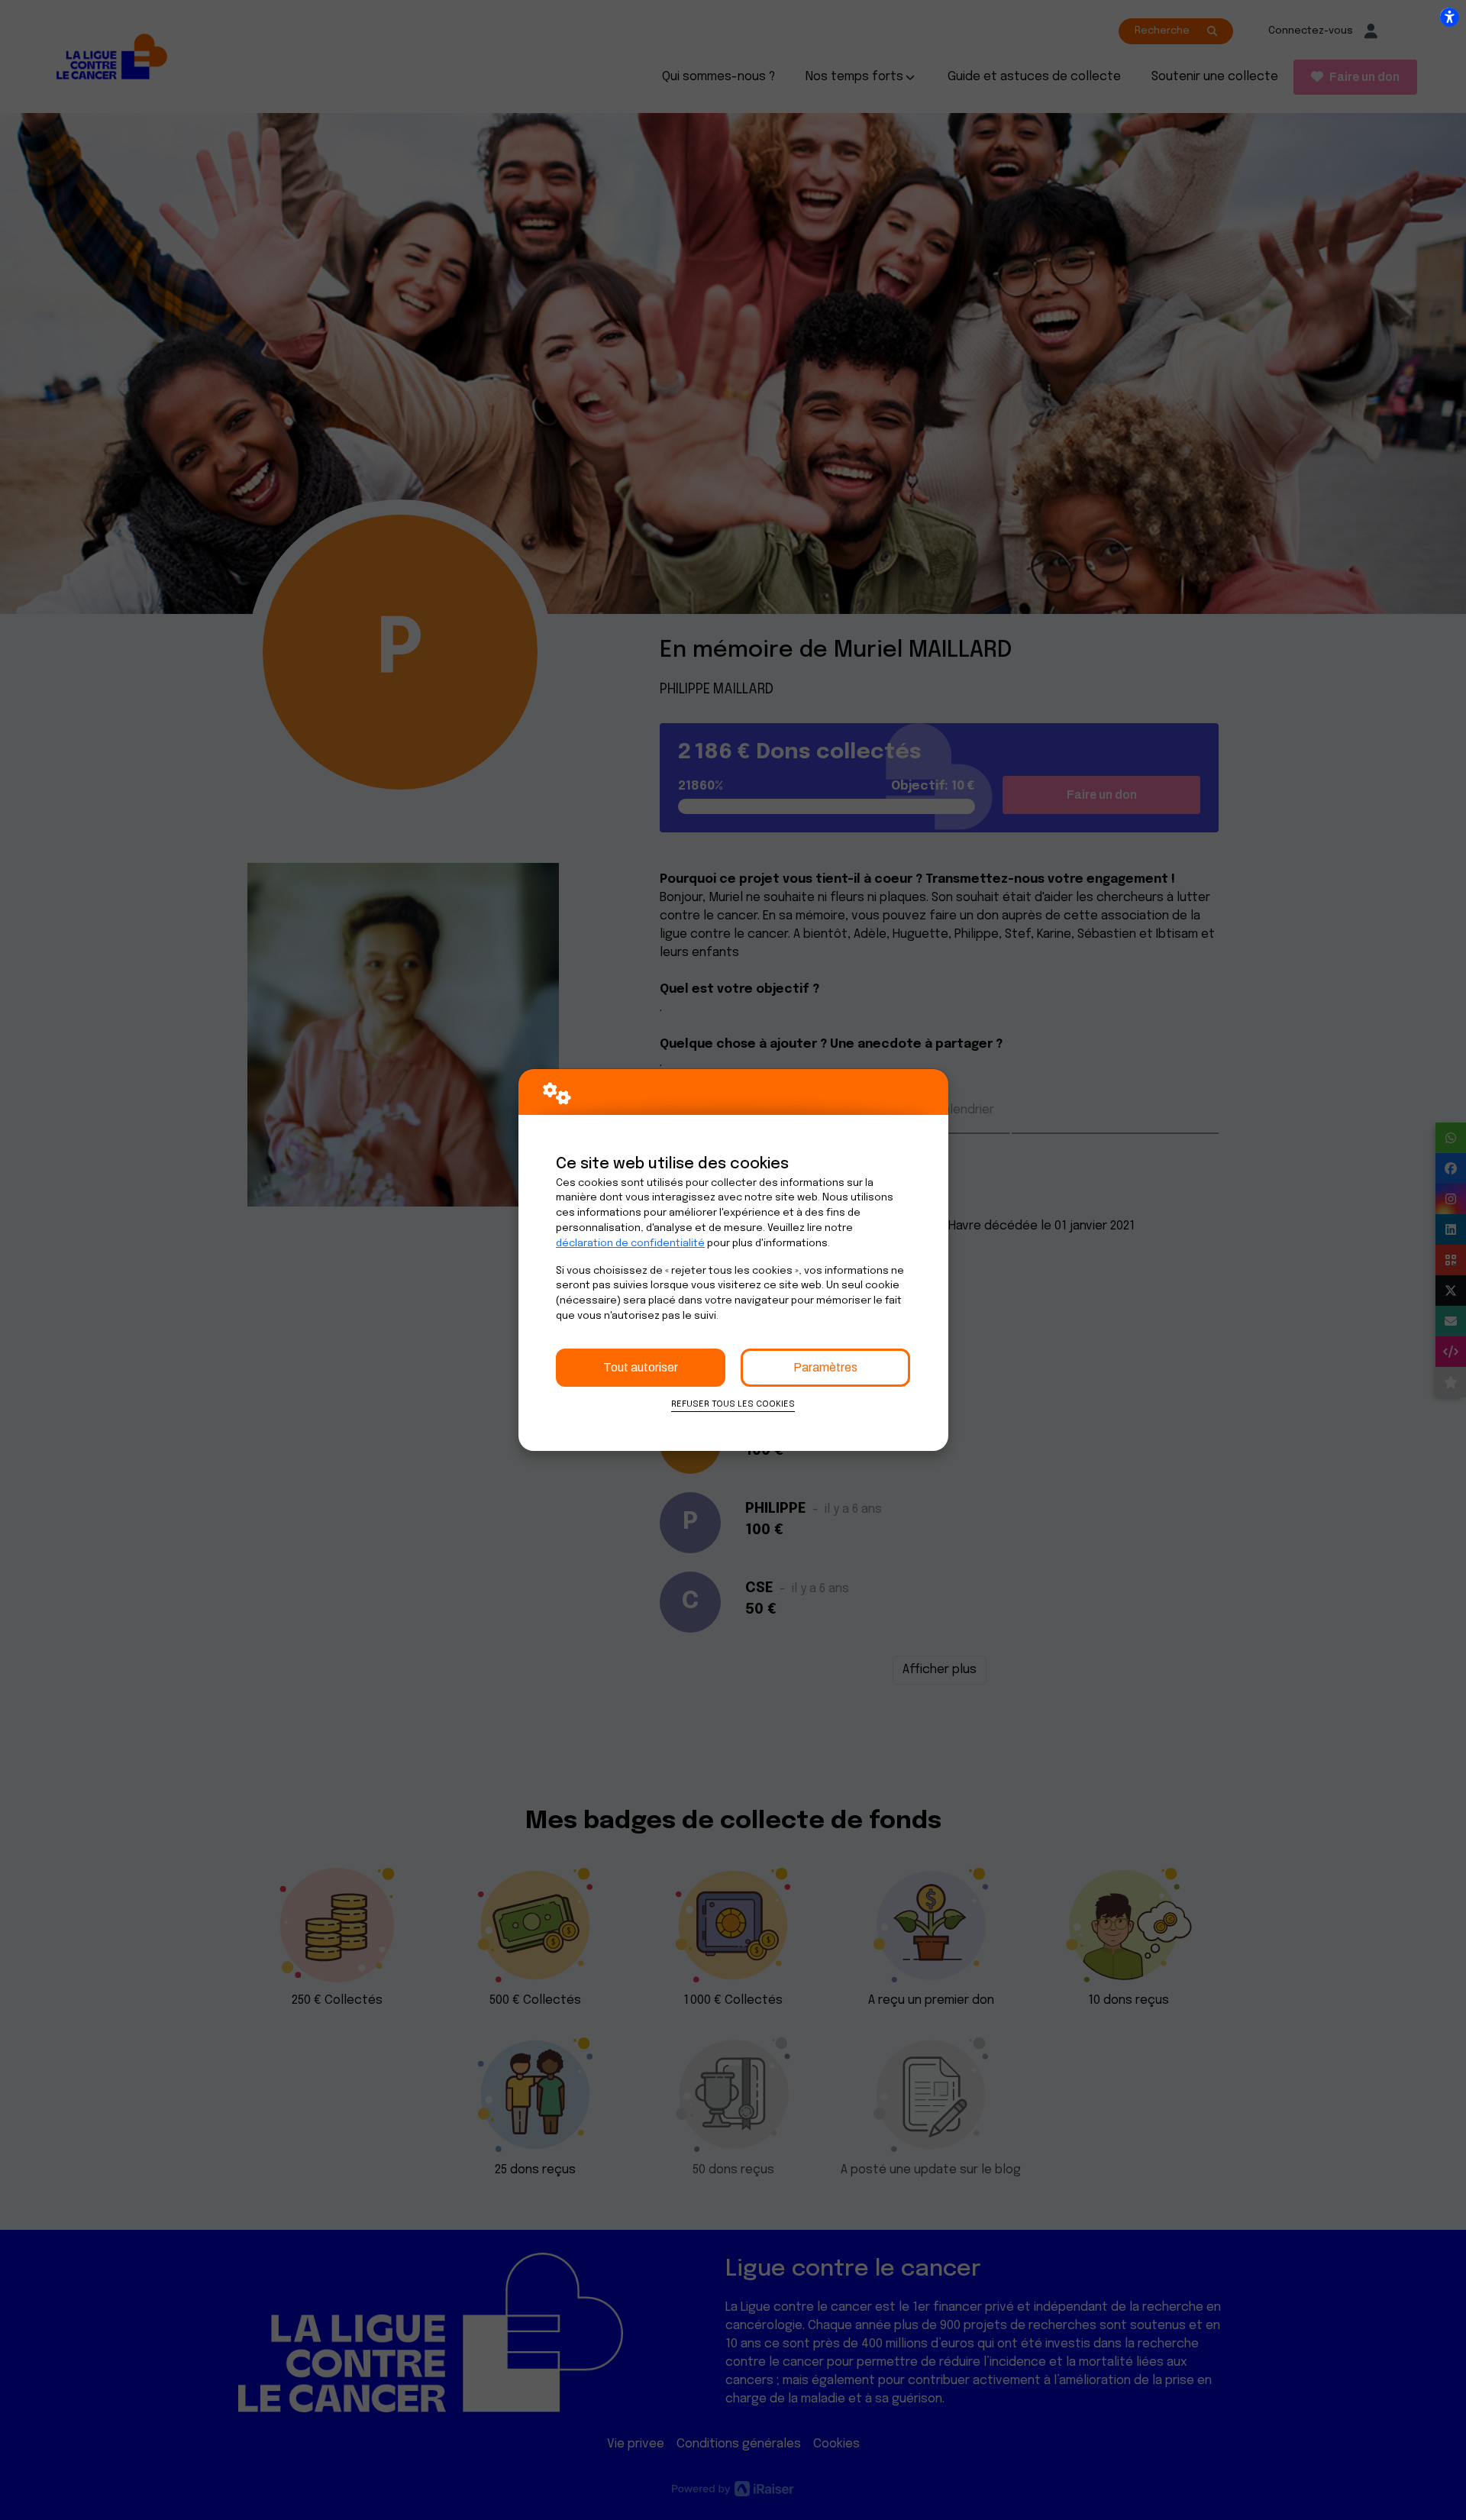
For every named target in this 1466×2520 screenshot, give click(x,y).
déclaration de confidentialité (630, 1244)
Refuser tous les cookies (733, 1404)
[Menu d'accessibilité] (1449, 17)
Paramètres (825, 1367)
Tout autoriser (641, 1367)
